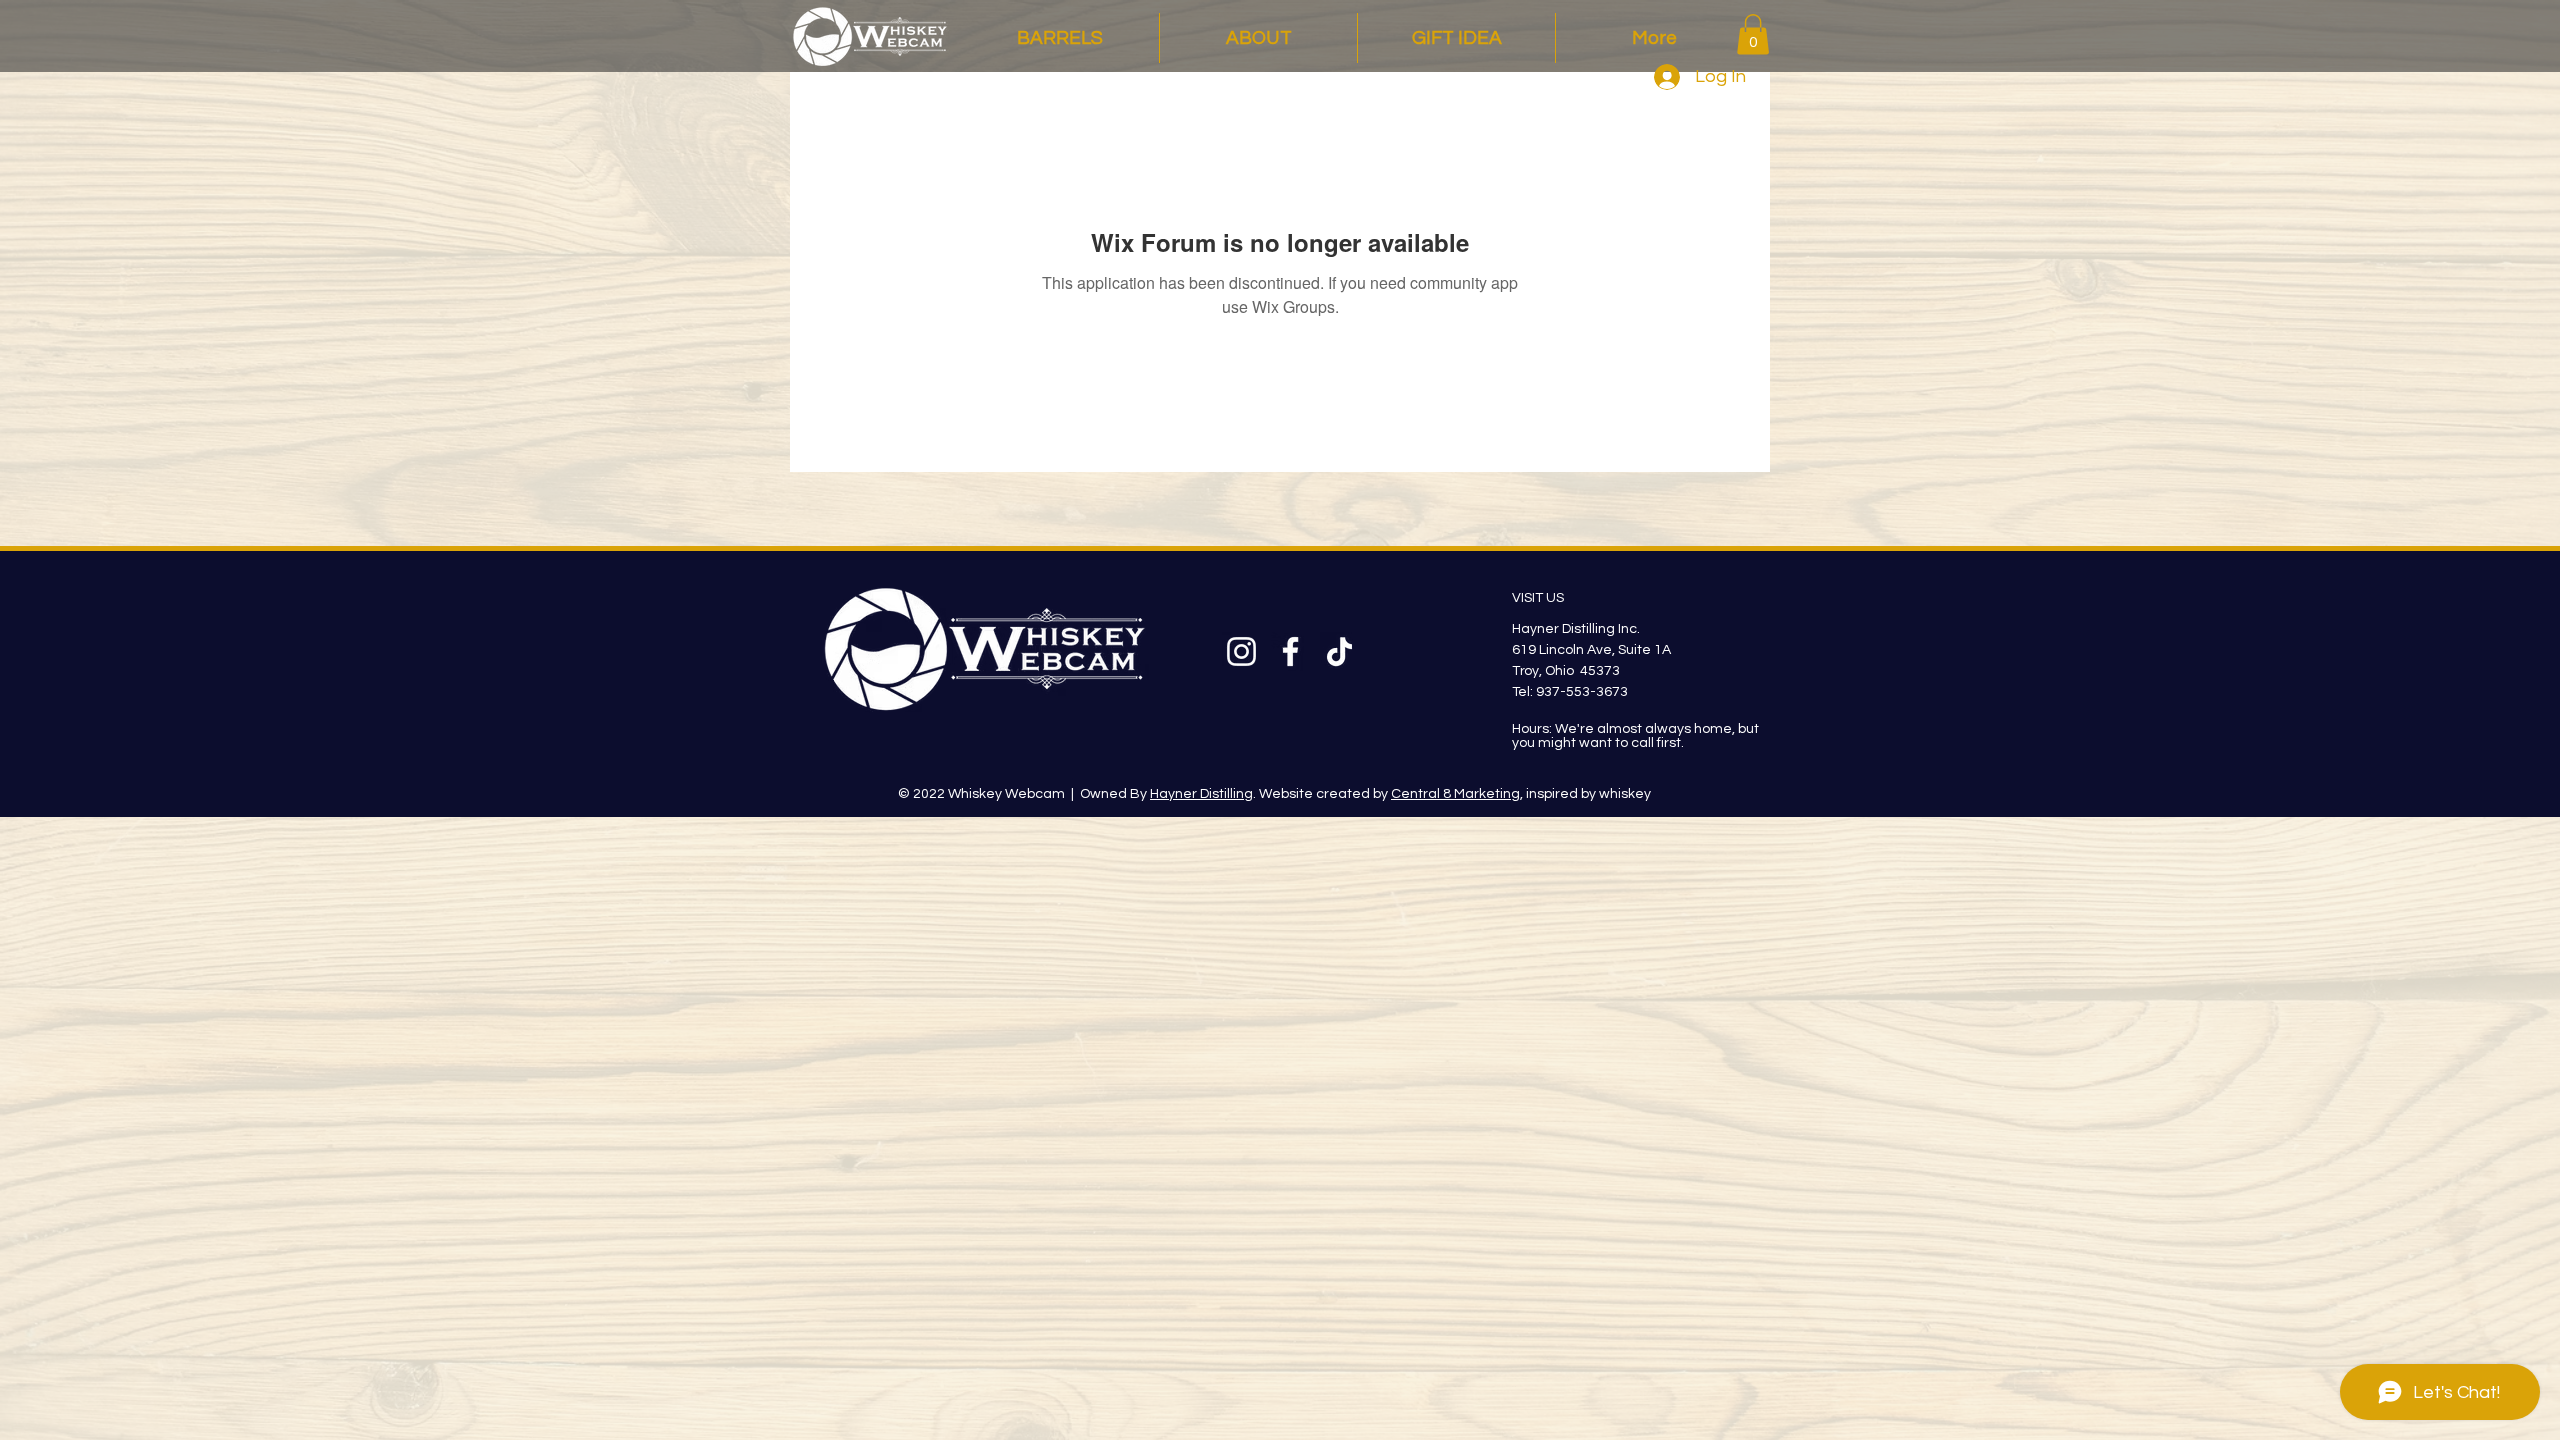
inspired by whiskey (1587, 794)
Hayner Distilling (1201, 794)
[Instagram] (1241, 651)
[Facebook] (1290, 651)
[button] (1753, 34)
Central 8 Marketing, (1457, 794)
